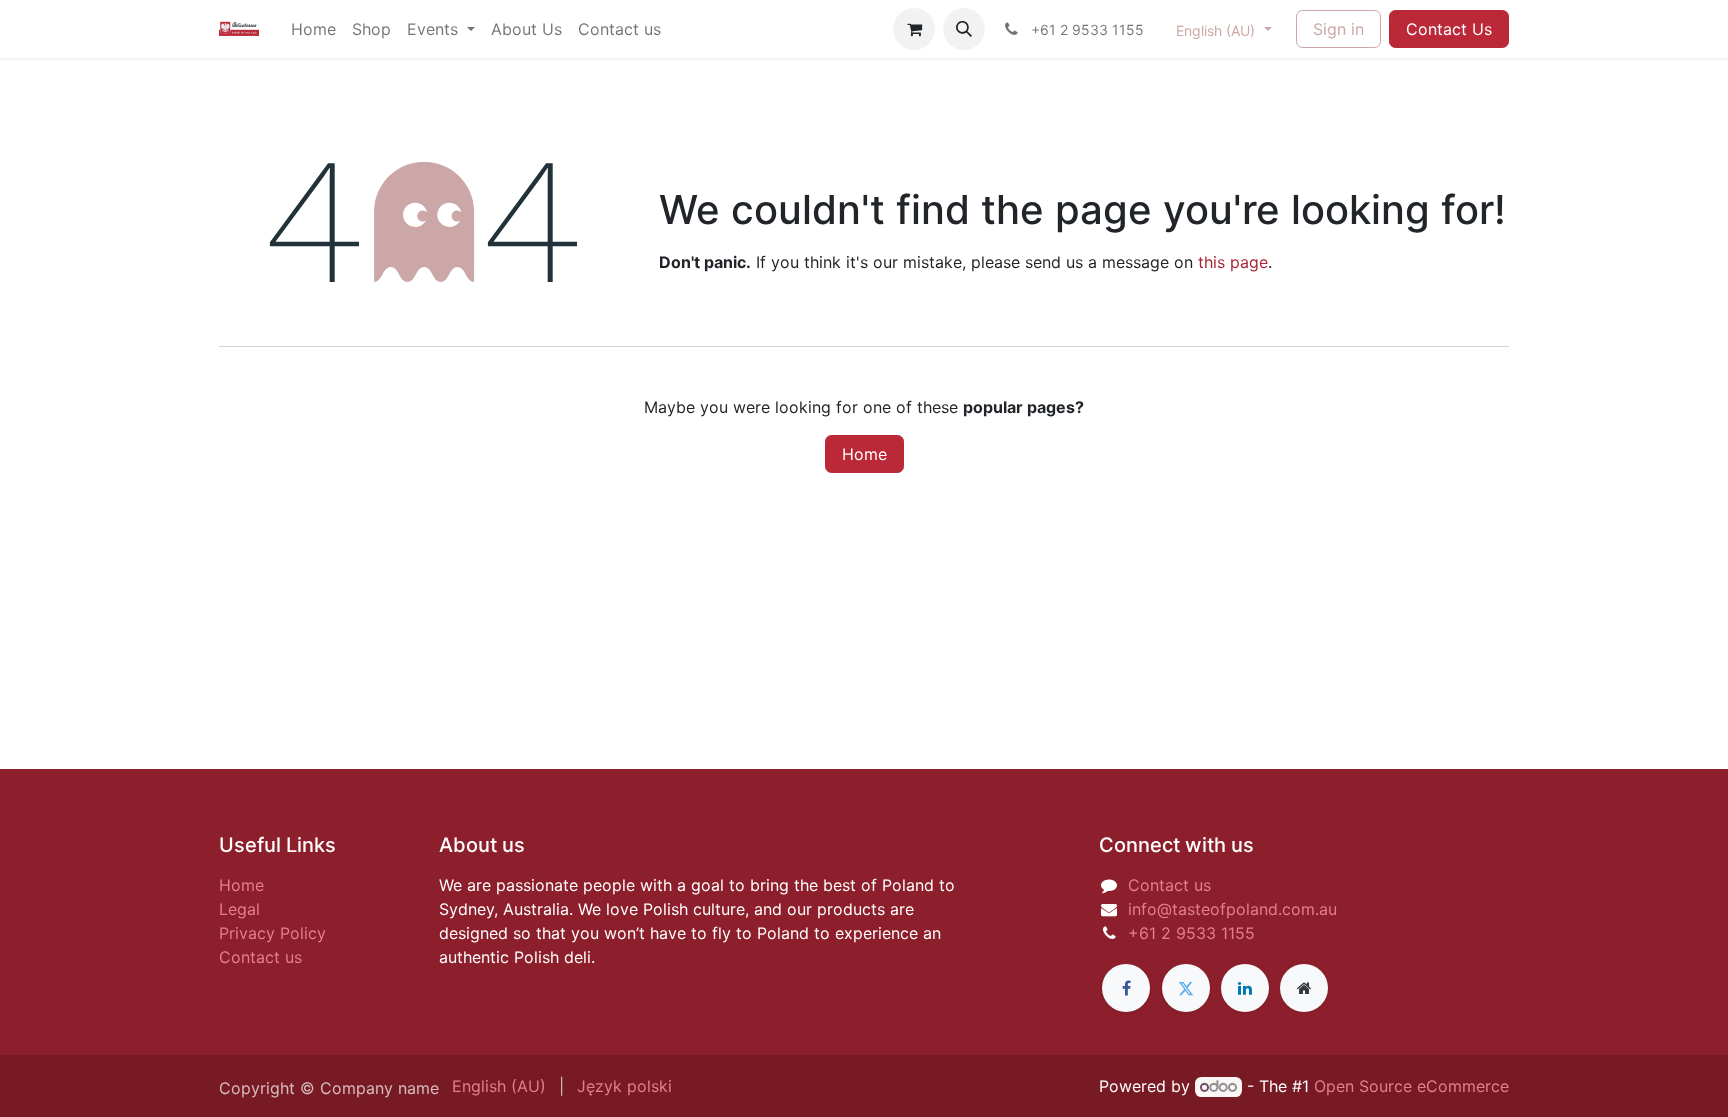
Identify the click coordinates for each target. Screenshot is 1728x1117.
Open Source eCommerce (1411, 1086)
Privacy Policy (272, 933)
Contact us (260, 957)
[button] (964, 29)
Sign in (1338, 29)
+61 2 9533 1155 (1191, 933)
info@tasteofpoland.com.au (1232, 909)
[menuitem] (313, 29)
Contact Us (1449, 29)
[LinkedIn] (1245, 988)
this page (1233, 262)
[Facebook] (1126, 988)
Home (864, 454)
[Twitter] (1186, 988)
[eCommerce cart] (914, 29)
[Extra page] (1304, 988)
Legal (239, 909)
